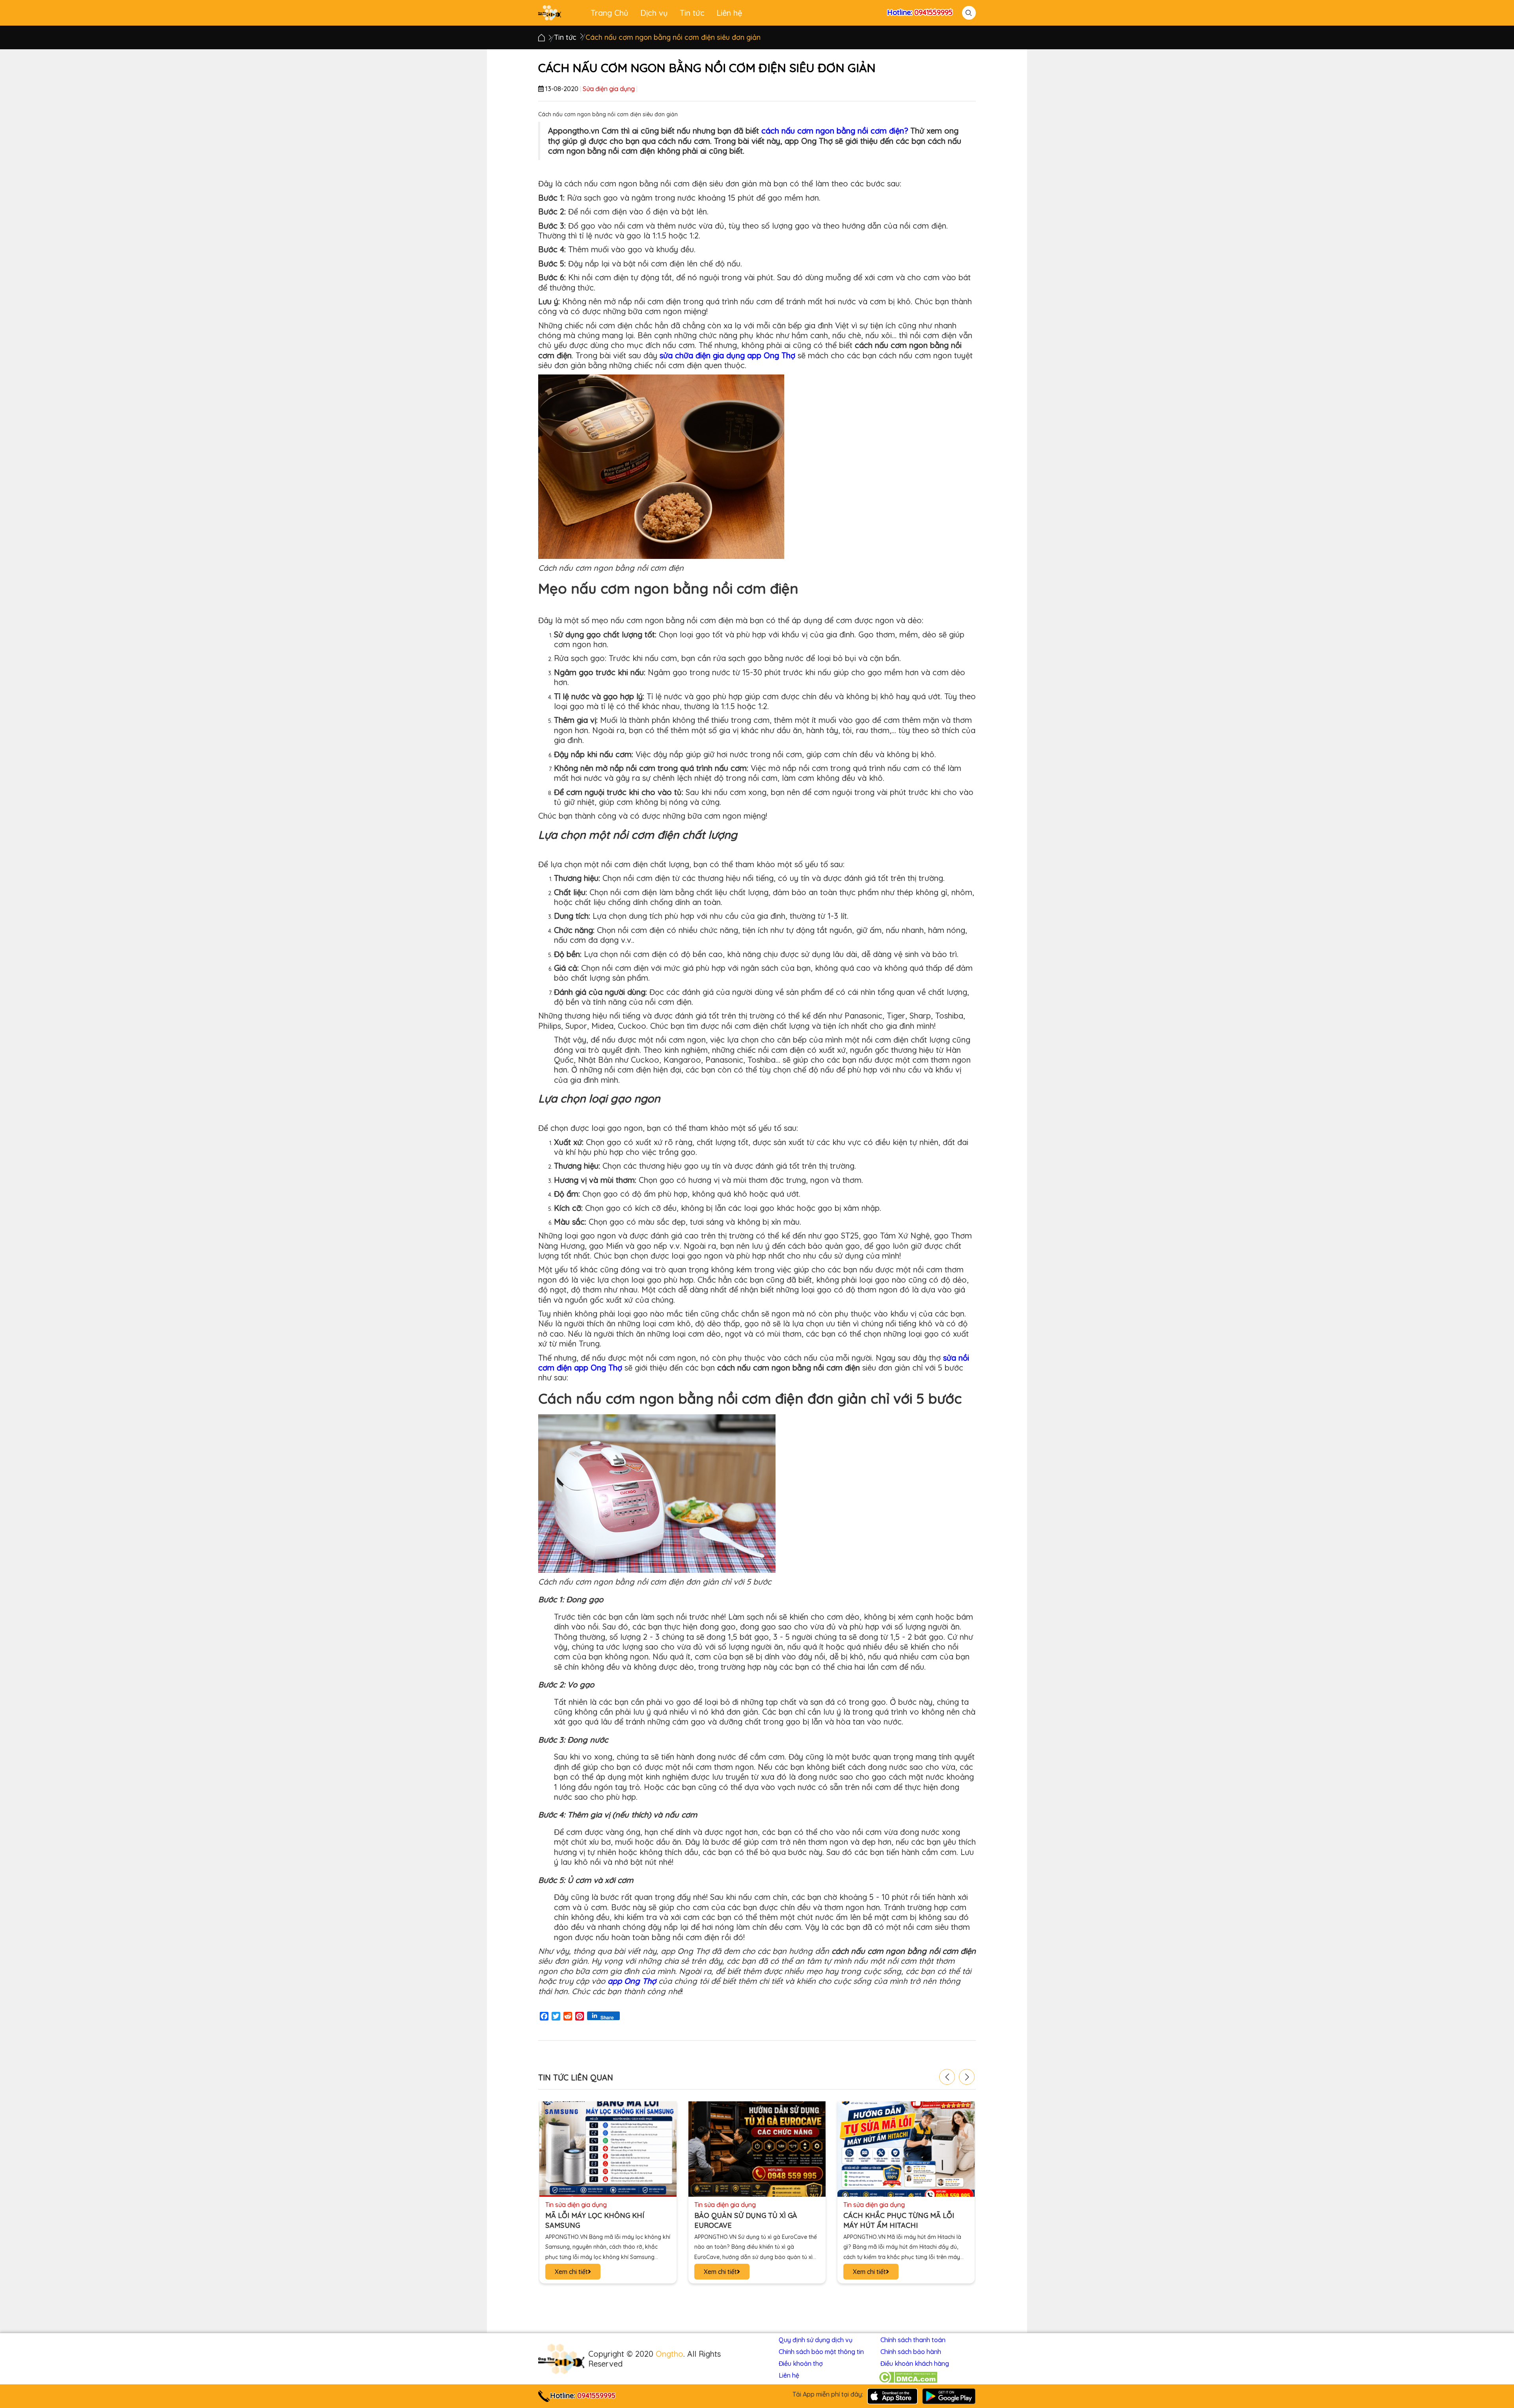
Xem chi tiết (571, 2272)
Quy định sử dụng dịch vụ (816, 2340)
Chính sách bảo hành (911, 2352)
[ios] (892, 2395)
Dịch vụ (654, 13)
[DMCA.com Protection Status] (908, 2377)
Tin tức (692, 13)
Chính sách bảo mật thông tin (821, 2352)
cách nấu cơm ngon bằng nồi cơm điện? (835, 131)
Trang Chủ (610, 13)
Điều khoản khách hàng (915, 2363)
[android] (949, 2395)
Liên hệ (729, 13)
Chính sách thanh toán (913, 2340)
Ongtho (669, 2354)
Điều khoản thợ (801, 2363)
